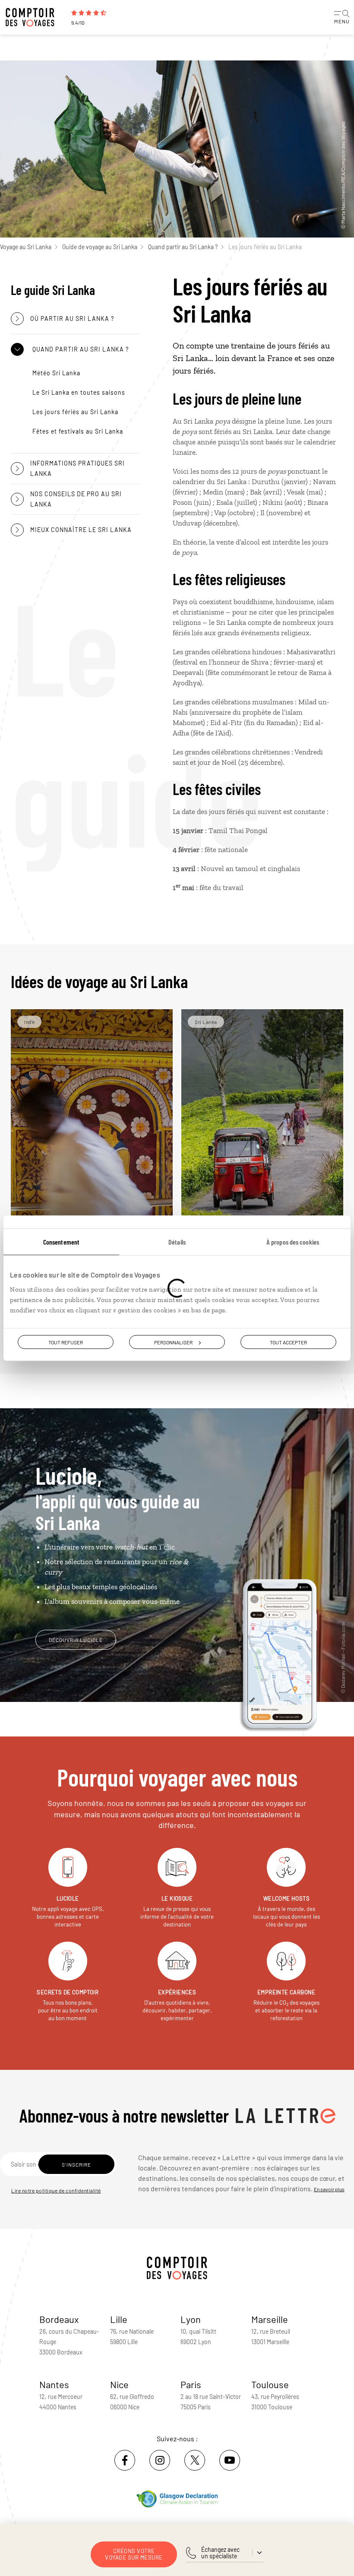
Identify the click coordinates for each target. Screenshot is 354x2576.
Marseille (270, 2319)
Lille (119, 2319)
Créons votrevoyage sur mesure (134, 2554)
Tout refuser (66, 1342)
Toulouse (270, 2384)
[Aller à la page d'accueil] (35, 17)
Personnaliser (173, 1342)
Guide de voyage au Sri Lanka (100, 247)
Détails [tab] (177, 1241)
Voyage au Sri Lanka (26, 247)
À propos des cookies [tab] (293, 1241)
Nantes (54, 2384)
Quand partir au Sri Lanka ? (183, 247)
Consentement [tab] (61, 1241)
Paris (191, 2384)
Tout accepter (288, 1342)
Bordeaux (59, 2319)
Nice (119, 2384)
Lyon (191, 2319)
